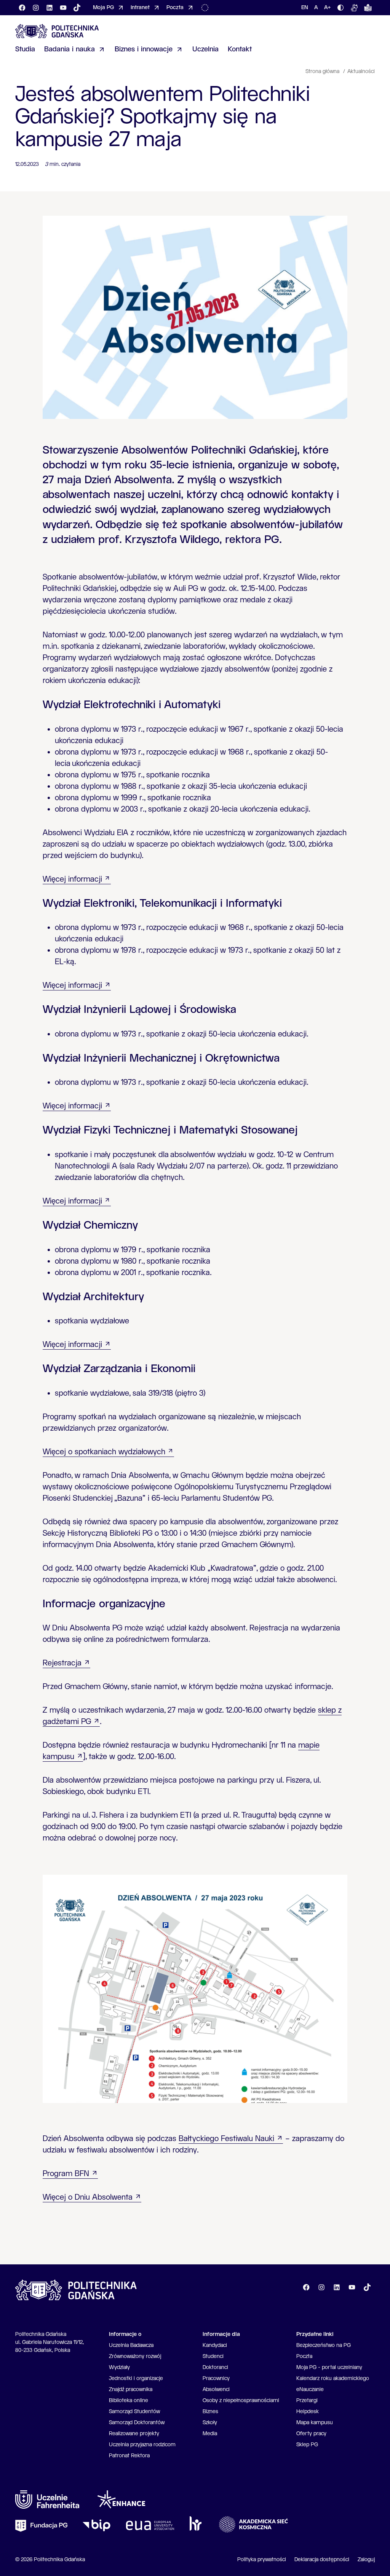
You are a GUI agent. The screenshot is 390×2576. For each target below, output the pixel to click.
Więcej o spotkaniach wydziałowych (104, 1452)
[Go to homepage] (57, 31)
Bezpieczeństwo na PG (324, 2345)
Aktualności (361, 72)
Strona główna (323, 72)
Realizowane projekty (134, 2434)
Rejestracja (62, 1663)
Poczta (304, 2356)
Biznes (210, 2412)
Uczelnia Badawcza (131, 2345)
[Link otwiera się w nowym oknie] (47, 2500)
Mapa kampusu (315, 2423)
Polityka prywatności (262, 2560)
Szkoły (210, 2423)
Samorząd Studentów (134, 2412)
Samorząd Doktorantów (137, 2423)
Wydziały (119, 2367)
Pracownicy (216, 2379)
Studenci (213, 2356)
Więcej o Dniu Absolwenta (88, 2198)
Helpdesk (308, 2412)
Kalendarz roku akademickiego (333, 2379)
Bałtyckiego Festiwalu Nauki (226, 2139)
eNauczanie (310, 2390)
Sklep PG (307, 2445)
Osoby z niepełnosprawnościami (241, 2401)
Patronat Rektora (129, 2456)
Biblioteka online (129, 2401)
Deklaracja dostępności (322, 2560)
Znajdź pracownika (131, 2390)
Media (210, 2434)
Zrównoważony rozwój (135, 2356)
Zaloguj (366, 2560)
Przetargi (307, 2401)
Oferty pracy (311, 2434)
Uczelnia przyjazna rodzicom (142, 2445)
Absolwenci (216, 2390)
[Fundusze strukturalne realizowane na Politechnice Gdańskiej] (206, 8)
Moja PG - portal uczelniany (329, 2367)
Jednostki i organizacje (136, 2379)
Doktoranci (215, 2367)
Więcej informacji (72, 880)
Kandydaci (215, 2345)
